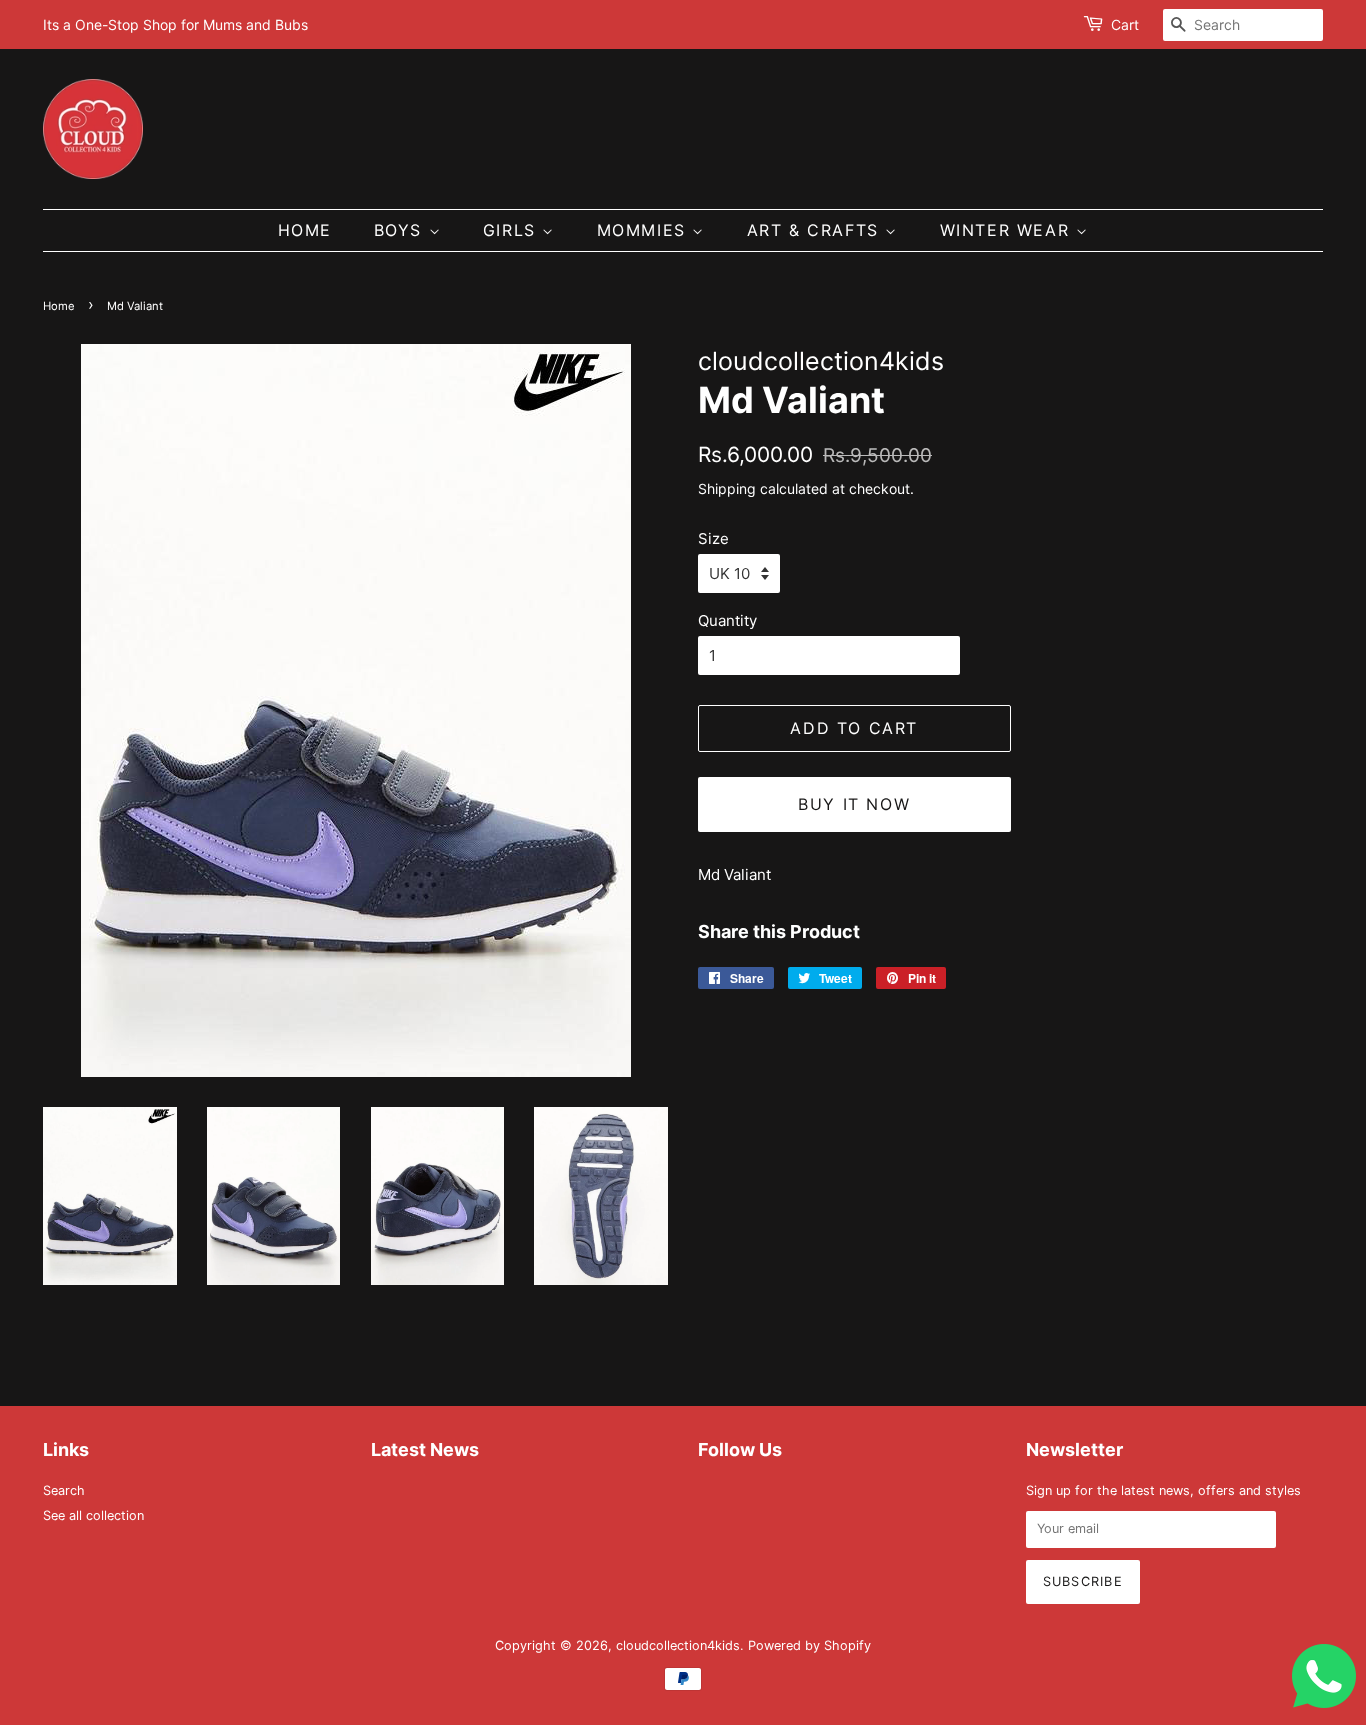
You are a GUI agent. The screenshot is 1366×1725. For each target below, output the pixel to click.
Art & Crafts (816, 230)
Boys (401, 230)
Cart (1125, 24)
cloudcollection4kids (678, 1645)
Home (305, 230)
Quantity (727, 620)
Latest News (425, 1449)
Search (64, 1490)
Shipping (727, 488)
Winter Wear (1008, 230)
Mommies (645, 230)
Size (713, 538)
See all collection (93, 1515)
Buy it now (854, 804)
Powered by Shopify (809, 1645)
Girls (513, 230)
